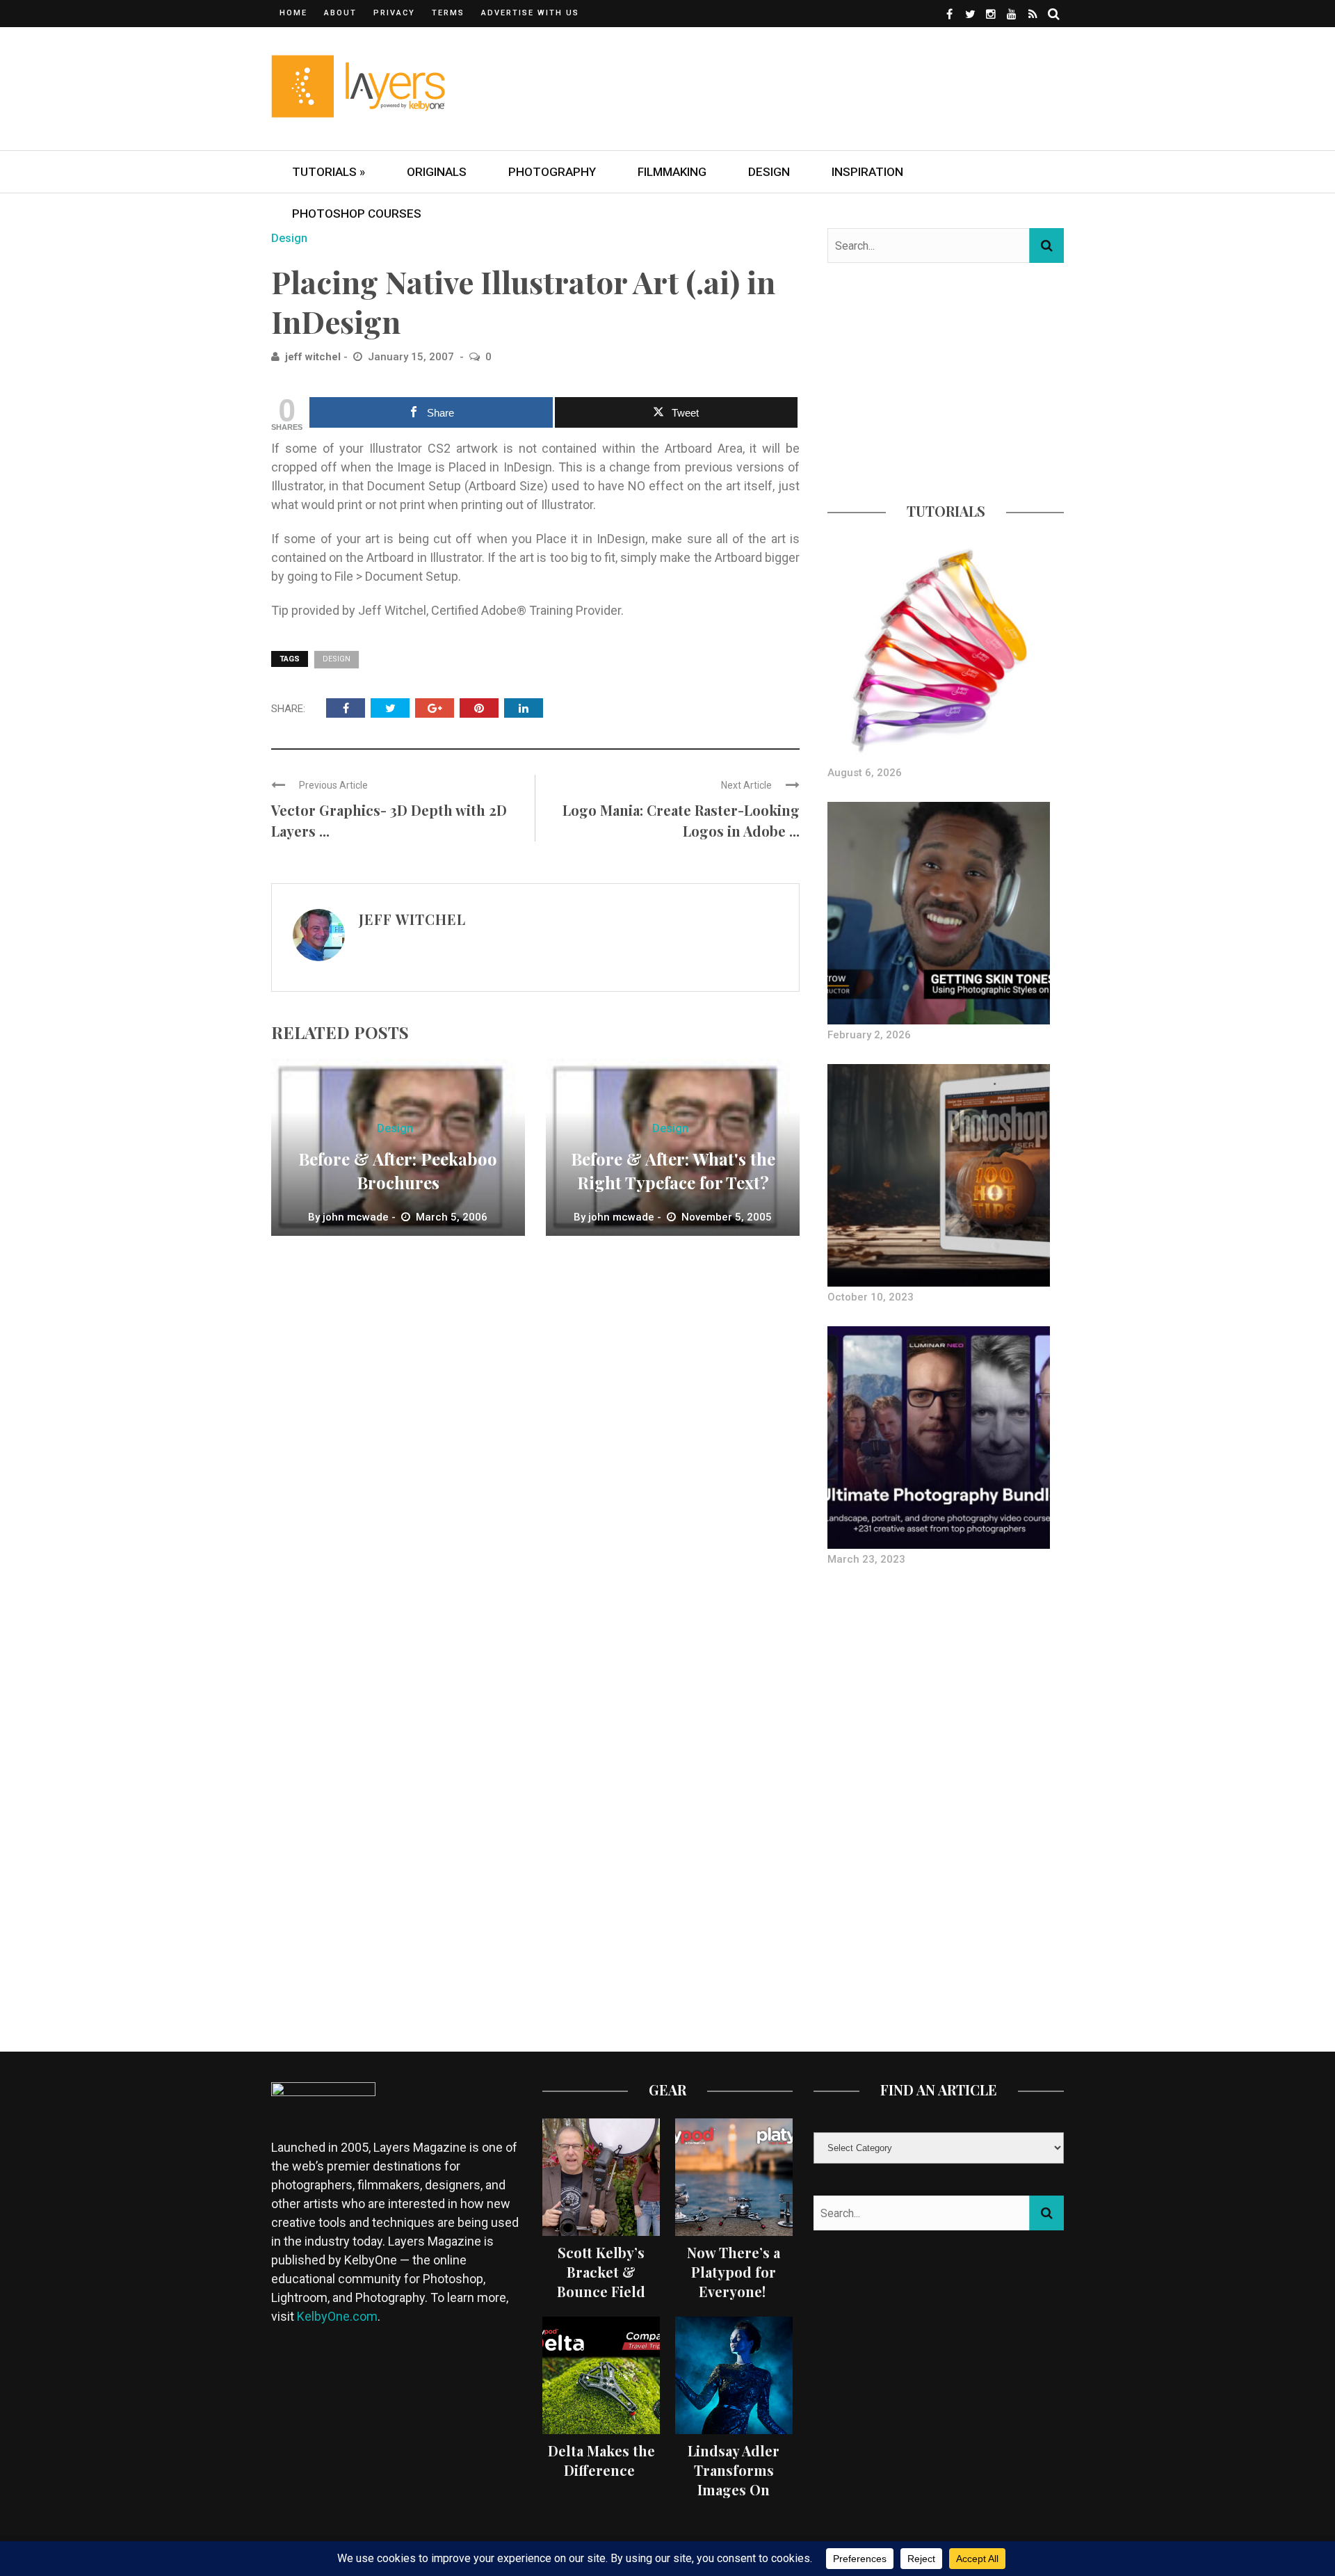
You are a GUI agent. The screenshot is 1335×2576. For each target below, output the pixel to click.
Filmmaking (672, 172)
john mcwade (356, 1217)
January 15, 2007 (412, 357)
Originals (437, 172)
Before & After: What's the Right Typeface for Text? (673, 1170)
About (340, 13)
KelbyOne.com (337, 2316)
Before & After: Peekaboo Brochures (398, 1170)
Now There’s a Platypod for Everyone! (734, 2272)
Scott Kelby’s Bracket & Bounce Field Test (601, 2281)
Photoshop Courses (357, 214)
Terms (448, 13)
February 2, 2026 (869, 1035)
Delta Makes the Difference (601, 2460)
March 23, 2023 (866, 1559)
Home (293, 13)
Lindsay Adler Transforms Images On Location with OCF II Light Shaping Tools (734, 2499)
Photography (552, 172)
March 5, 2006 (452, 1217)
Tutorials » (329, 172)
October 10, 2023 (871, 1297)
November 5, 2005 (727, 1217)
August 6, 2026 (865, 773)
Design (769, 172)
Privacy (394, 13)
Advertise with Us (530, 13)
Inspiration (867, 172)
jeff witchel (313, 357)
